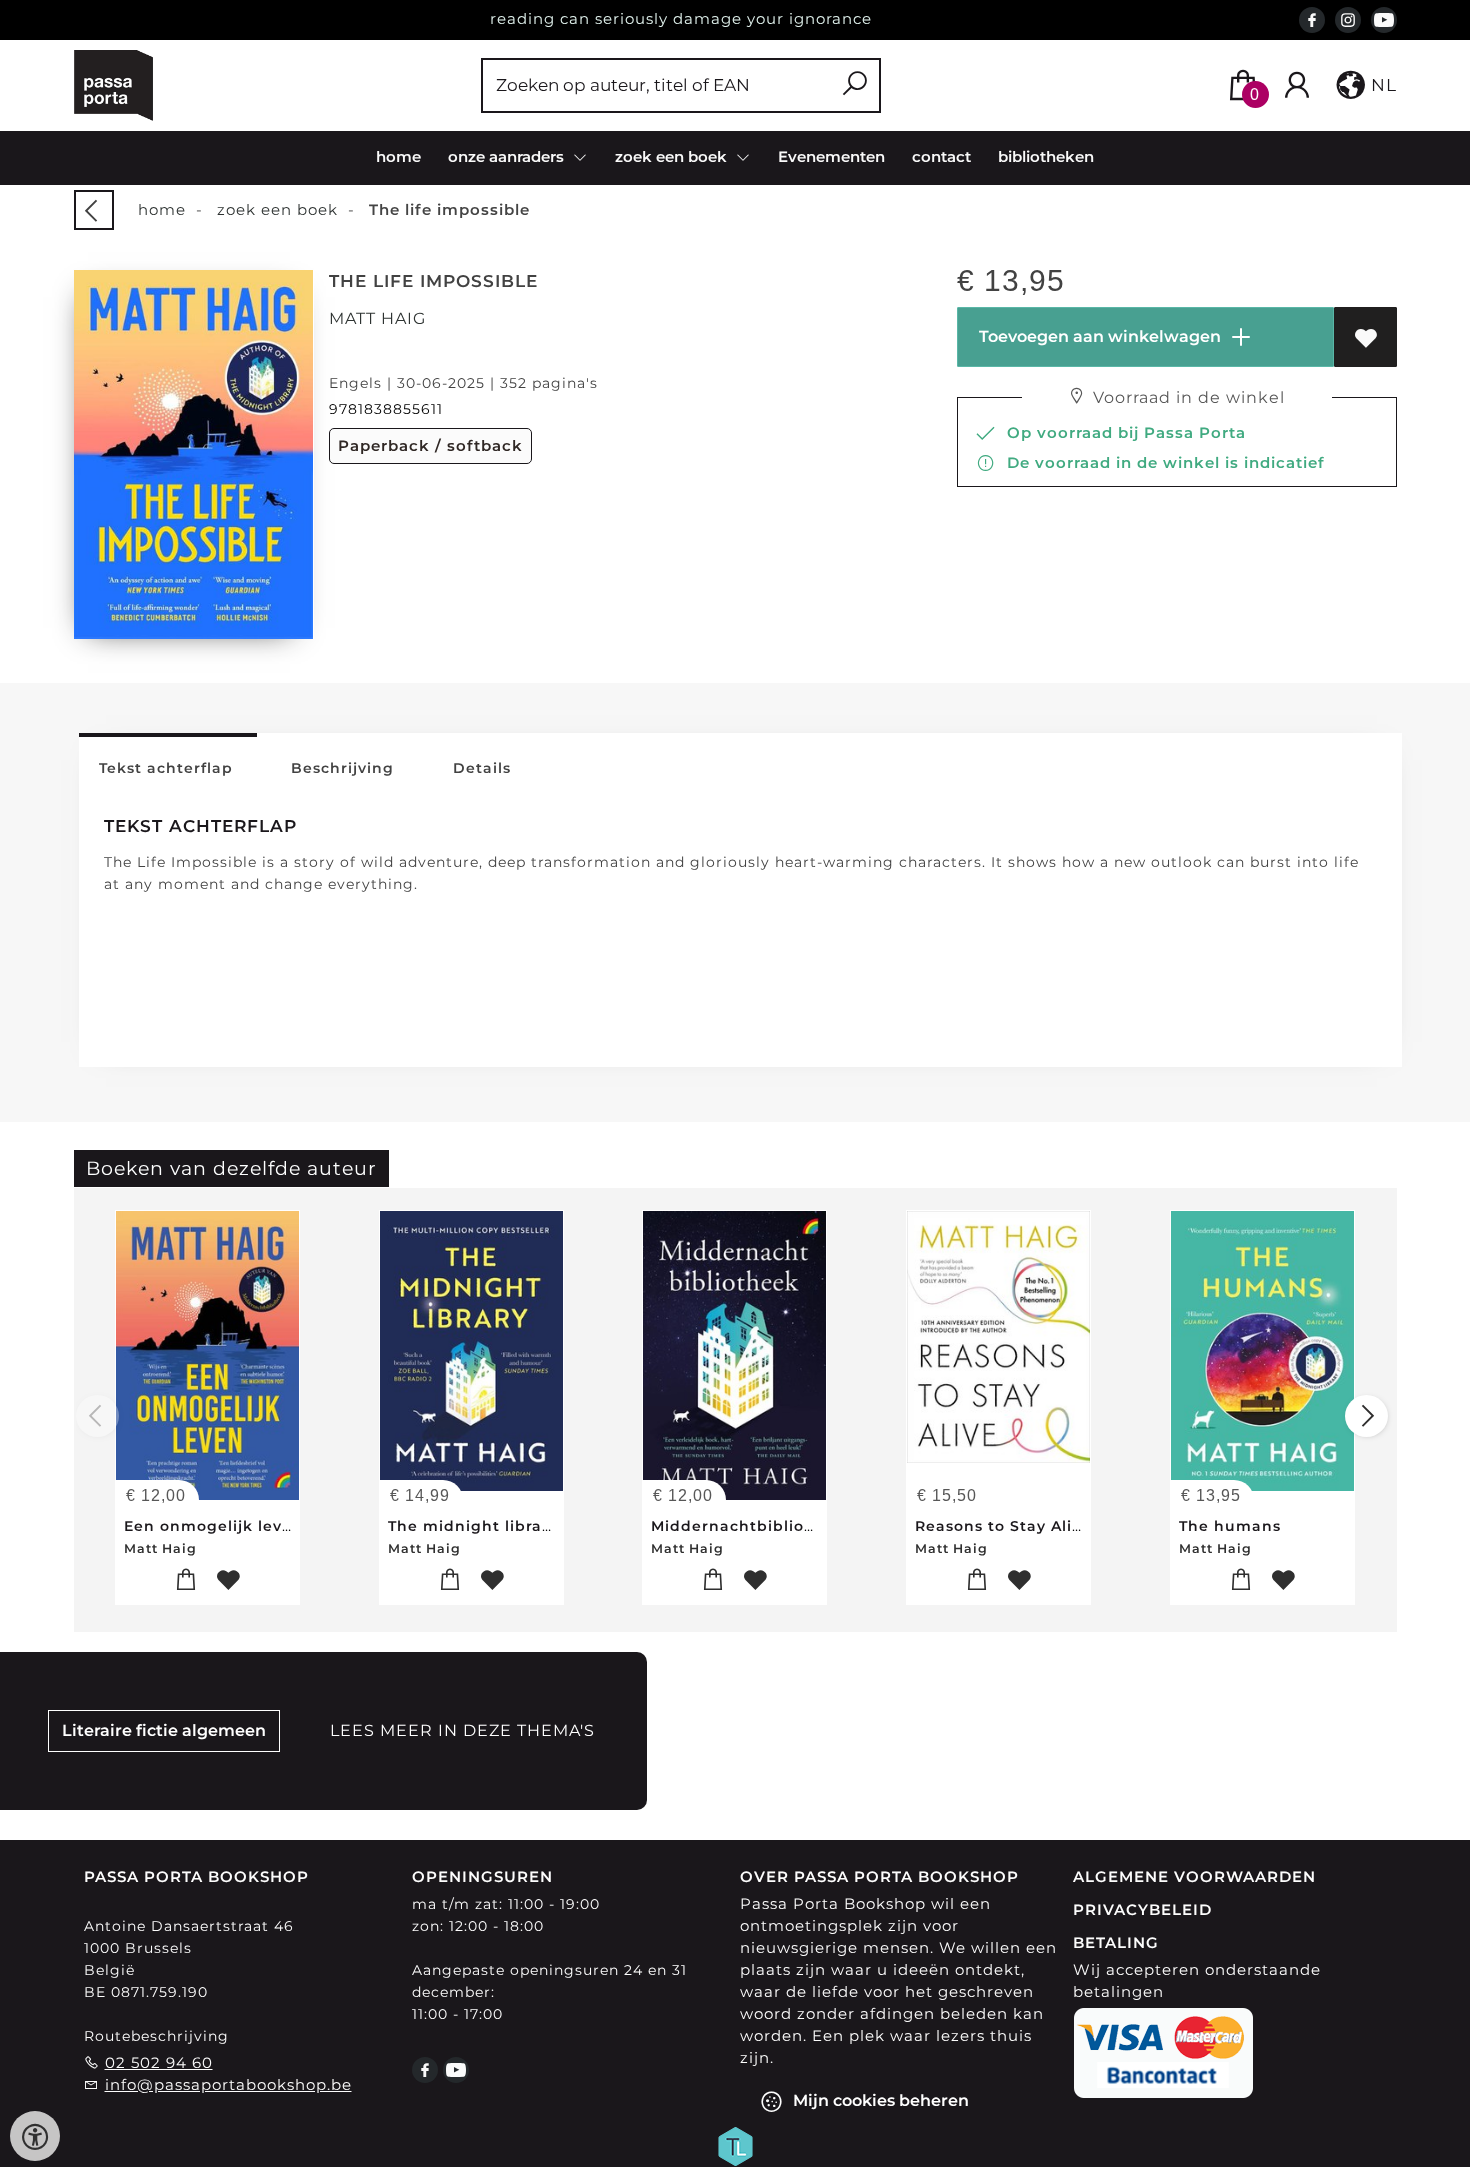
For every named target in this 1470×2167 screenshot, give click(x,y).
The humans (1230, 1526)
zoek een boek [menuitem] (673, 156)
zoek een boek (277, 209)
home (398, 156)
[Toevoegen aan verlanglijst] (1365, 337)
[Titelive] (735, 2144)
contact (941, 156)
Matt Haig (377, 318)
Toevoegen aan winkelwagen (1098, 336)
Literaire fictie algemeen (164, 1730)
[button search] (854, 85)
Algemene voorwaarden (1194, 1876)
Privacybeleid (1142, 1909)
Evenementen (831, 156)
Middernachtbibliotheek (751, 1526)
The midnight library (473, 1526)
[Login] (1297, 85)
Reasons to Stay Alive (1003, 1526)
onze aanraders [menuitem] (508, 156)
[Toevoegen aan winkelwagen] (186, 1580)
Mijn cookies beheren (879, 2099)
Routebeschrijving (156, 2036)
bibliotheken (1046, 156)
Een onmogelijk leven (213, 1526)
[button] (1364, 85)
